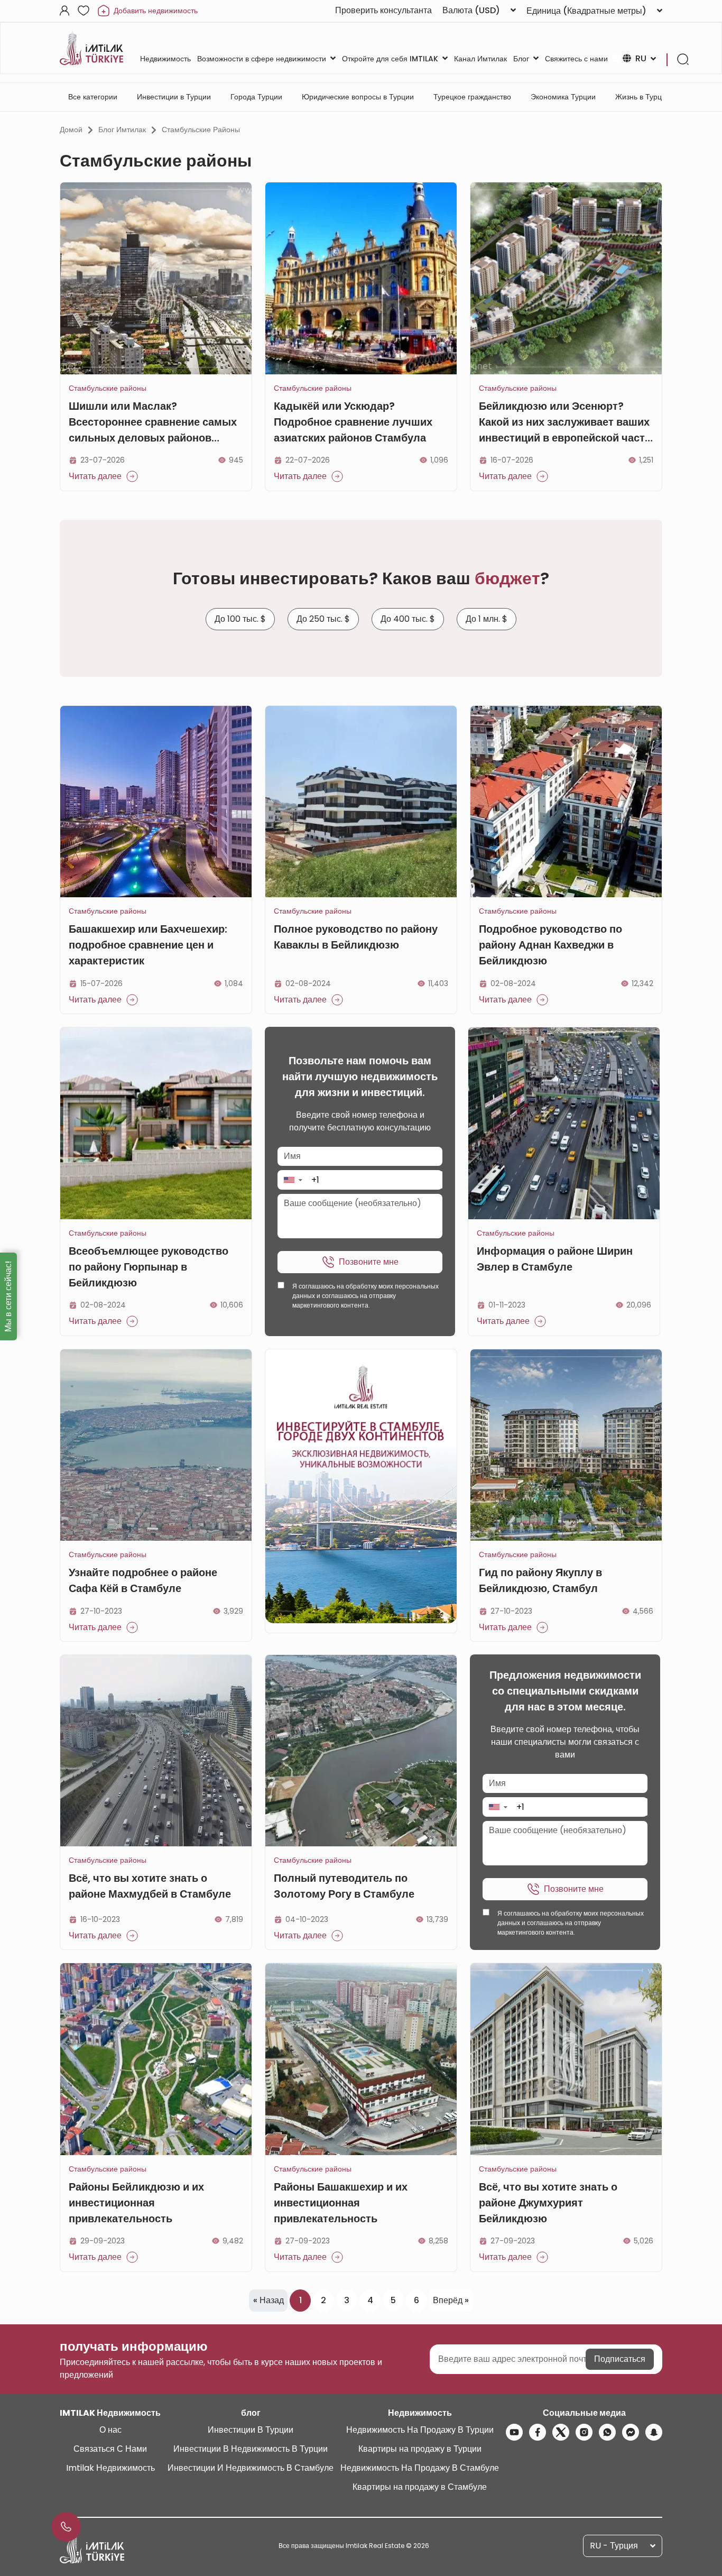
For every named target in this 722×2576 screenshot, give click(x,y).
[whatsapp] (607, 2432)
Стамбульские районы (201, 130)
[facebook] (538, 2432)
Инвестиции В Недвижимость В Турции (251, 2449)
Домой (71, 130)
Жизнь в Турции (643, 97)
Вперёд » (451, 2300)
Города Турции (256, 97)
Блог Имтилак (122, 130)
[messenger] (631, 2432)
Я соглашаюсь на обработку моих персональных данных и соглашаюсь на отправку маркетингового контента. (365, 1296)
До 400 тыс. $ (408, 619)
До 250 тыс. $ (323, 619)
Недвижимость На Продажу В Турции (420, 2430)
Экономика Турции (563, 97)
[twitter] (561, 2432)
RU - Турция (614, 2546)
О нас (110, 2430)
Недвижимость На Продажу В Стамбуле (420, 2468)
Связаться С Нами (110, 2449)
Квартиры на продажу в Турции (420, 2449)
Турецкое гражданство (472, 97)
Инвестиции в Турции (174, 97)
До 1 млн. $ (487, 619)
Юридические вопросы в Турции (358, 97)
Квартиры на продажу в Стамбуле (420, 2487)
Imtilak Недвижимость (110, 2468)
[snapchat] (654, 2432)
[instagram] (584, 2432)
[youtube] (514, 2432)
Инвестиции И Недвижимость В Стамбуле (251, 2468)
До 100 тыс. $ (240, 619)
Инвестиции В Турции (251, 2430)
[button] (293, 1180)
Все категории (93, 97)
